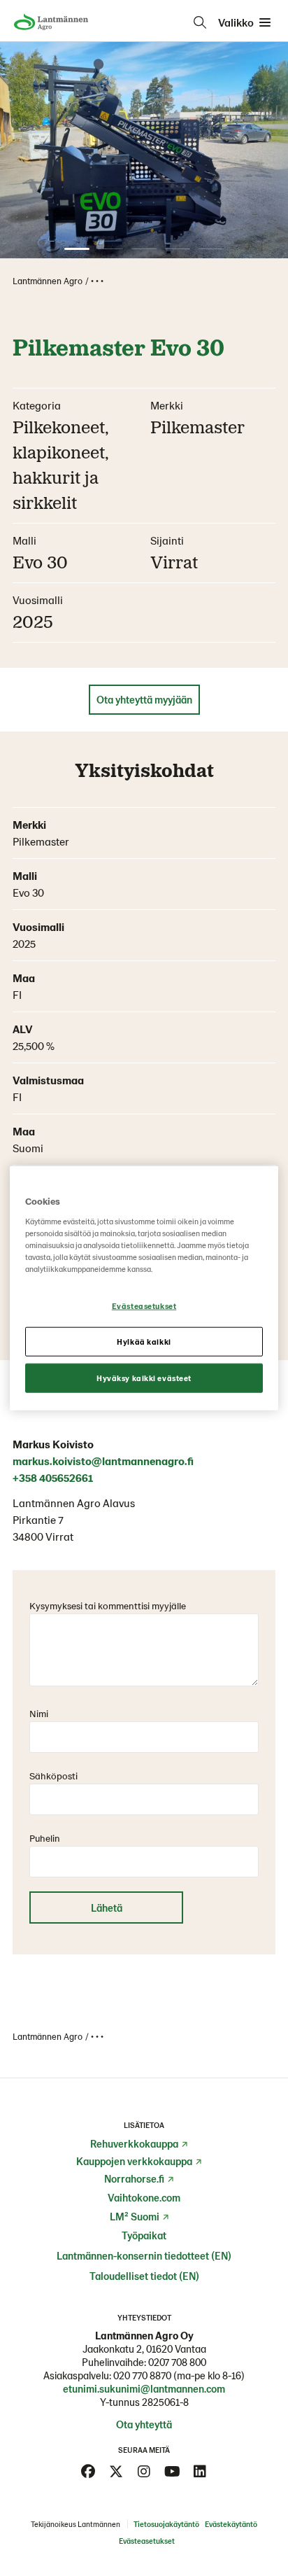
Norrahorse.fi (134, 2178)
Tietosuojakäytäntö (166, 2524)
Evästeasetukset (144, 1306)
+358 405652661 (53, 1477)
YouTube (172, 2472)
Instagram (144, 2472)
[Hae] (200, 22)
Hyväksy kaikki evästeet (144, 1377)
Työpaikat (144, 2235)
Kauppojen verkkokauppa (134, 2161)
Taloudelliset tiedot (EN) (144, 2276)
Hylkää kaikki (144, 1341)
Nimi (39, 1713)
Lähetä (107, 1907)
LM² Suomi (135, 2216)
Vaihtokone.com (144, 2197)
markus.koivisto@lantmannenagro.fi (103, 1461)
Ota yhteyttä (144, 2424)
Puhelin (45, 1838)
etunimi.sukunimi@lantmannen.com (144, 2388)
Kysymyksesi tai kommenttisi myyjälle (108, 1605)
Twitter (116, 2472)
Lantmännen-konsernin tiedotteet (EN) (144, 2255)
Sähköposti (53, 1776)
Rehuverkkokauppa (134, 2143)
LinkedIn (200, 2472)
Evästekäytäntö (231, 2524)
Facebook (88, 2472)
